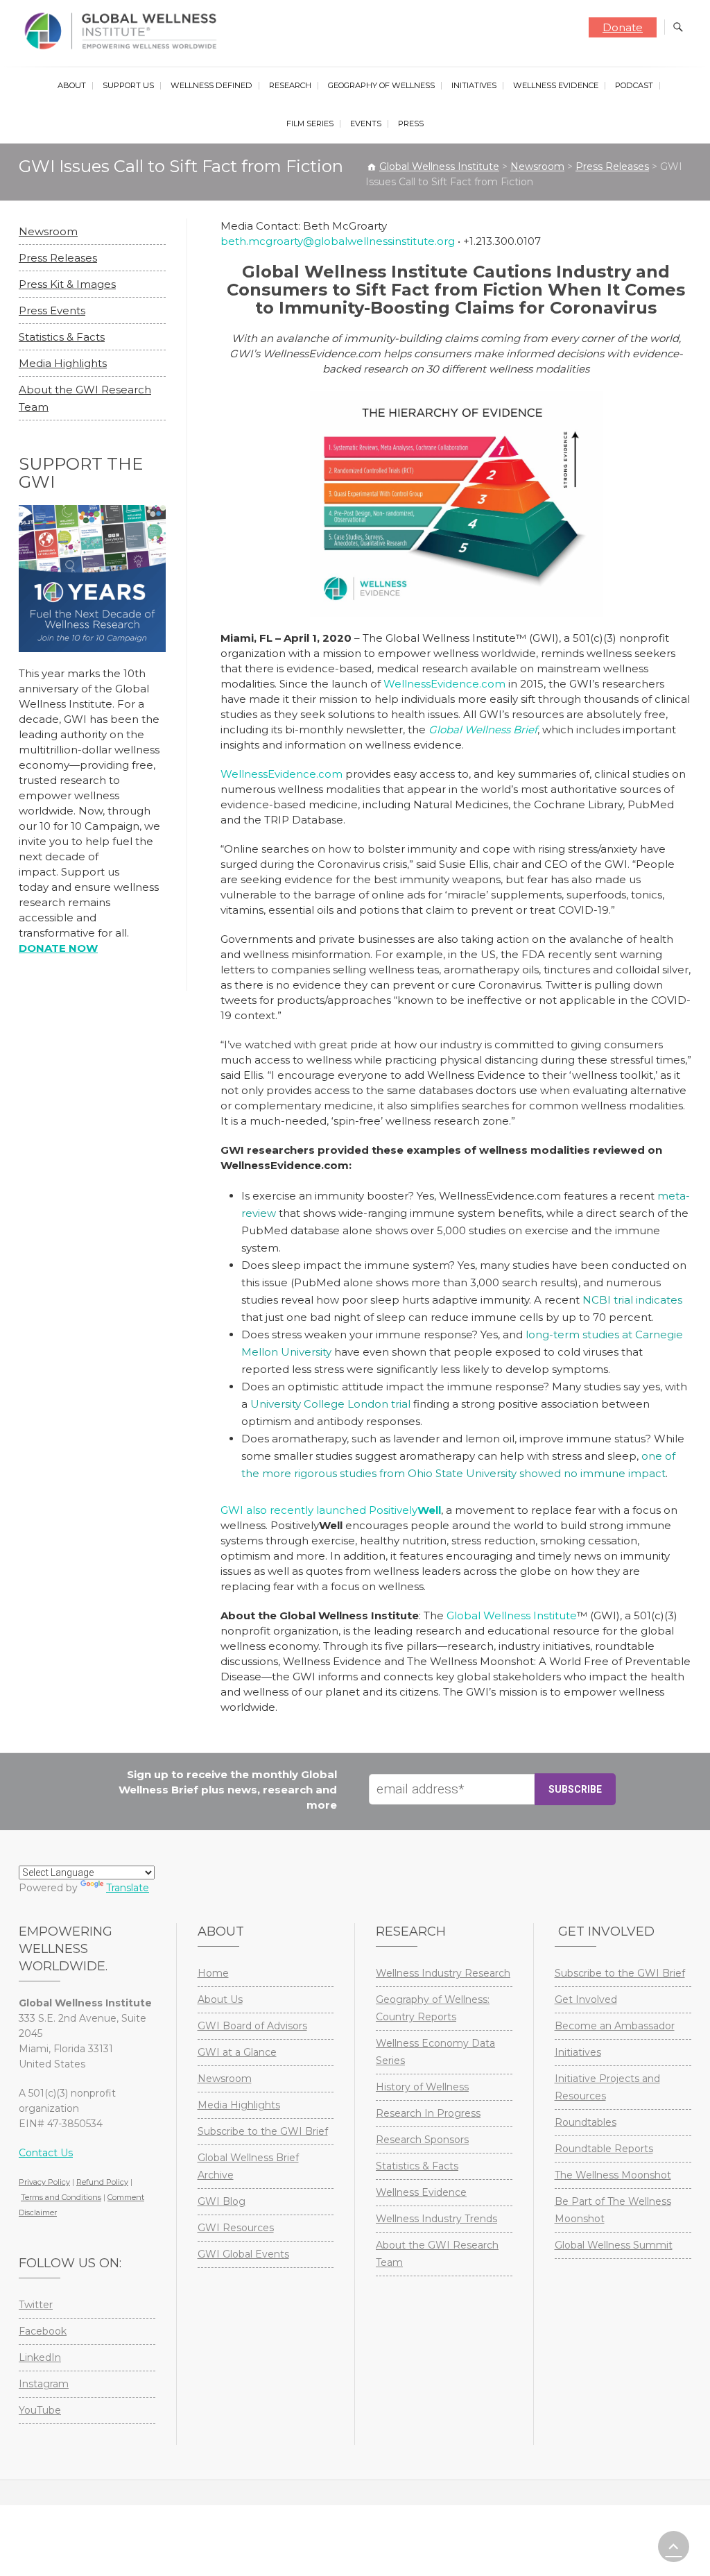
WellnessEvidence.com (444, 684)
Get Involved (586, 1999)
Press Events (52, 310)
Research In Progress (428, 2113)
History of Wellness (422, 2087)
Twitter (36, 2305)
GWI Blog (222, 2201)
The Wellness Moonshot (613, 2175)
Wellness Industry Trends (436, 2219)
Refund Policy (102, 2182)
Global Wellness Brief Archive (248, 2166)
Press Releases (58, 258)
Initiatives (474, 85)
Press (411, 123)
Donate (623, 27)
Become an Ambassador (615, 2026)
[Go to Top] (674, 2547)
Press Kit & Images (67, 284)
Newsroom (48, 231)
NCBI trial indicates (632, 1300)
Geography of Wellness (381, 85)
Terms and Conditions (61, 2197)
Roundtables (586, 2122)
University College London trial (330, 1404)
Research (290, 85)
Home (213, 1973)
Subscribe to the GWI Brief (263, 2131)
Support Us (128, 85)
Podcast (634, 85)
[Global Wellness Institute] (124, 31)
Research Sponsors (422, 2140)
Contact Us (46, 2153)
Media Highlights (63, 363)
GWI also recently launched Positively (331, 1510)
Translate (128, 1888)
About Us (220, 1999)
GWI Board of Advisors (252, 2026)
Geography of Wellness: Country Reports (433, 2008)
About (72, 85)
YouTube (40, 2410)
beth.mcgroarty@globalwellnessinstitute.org (338, 241)
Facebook (43, 2331)
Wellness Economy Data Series (435, 2052)
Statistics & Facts (62, 337)
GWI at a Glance (237, 2052)
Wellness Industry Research (443, 1973)
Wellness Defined (211, 85)
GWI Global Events (243, 2254)
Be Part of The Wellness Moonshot (613, 2210)
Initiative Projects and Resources (607, 2087)
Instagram (44, 2384)
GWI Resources (236, 2228)
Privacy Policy (44, 2182)
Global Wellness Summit (614, 2245)
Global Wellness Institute (512, 1615)
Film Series (310, 123)
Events (366, 123)
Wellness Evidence (556, 85)
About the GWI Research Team (437, 2254)
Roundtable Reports (604, 2149)
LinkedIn (40, 2357)
